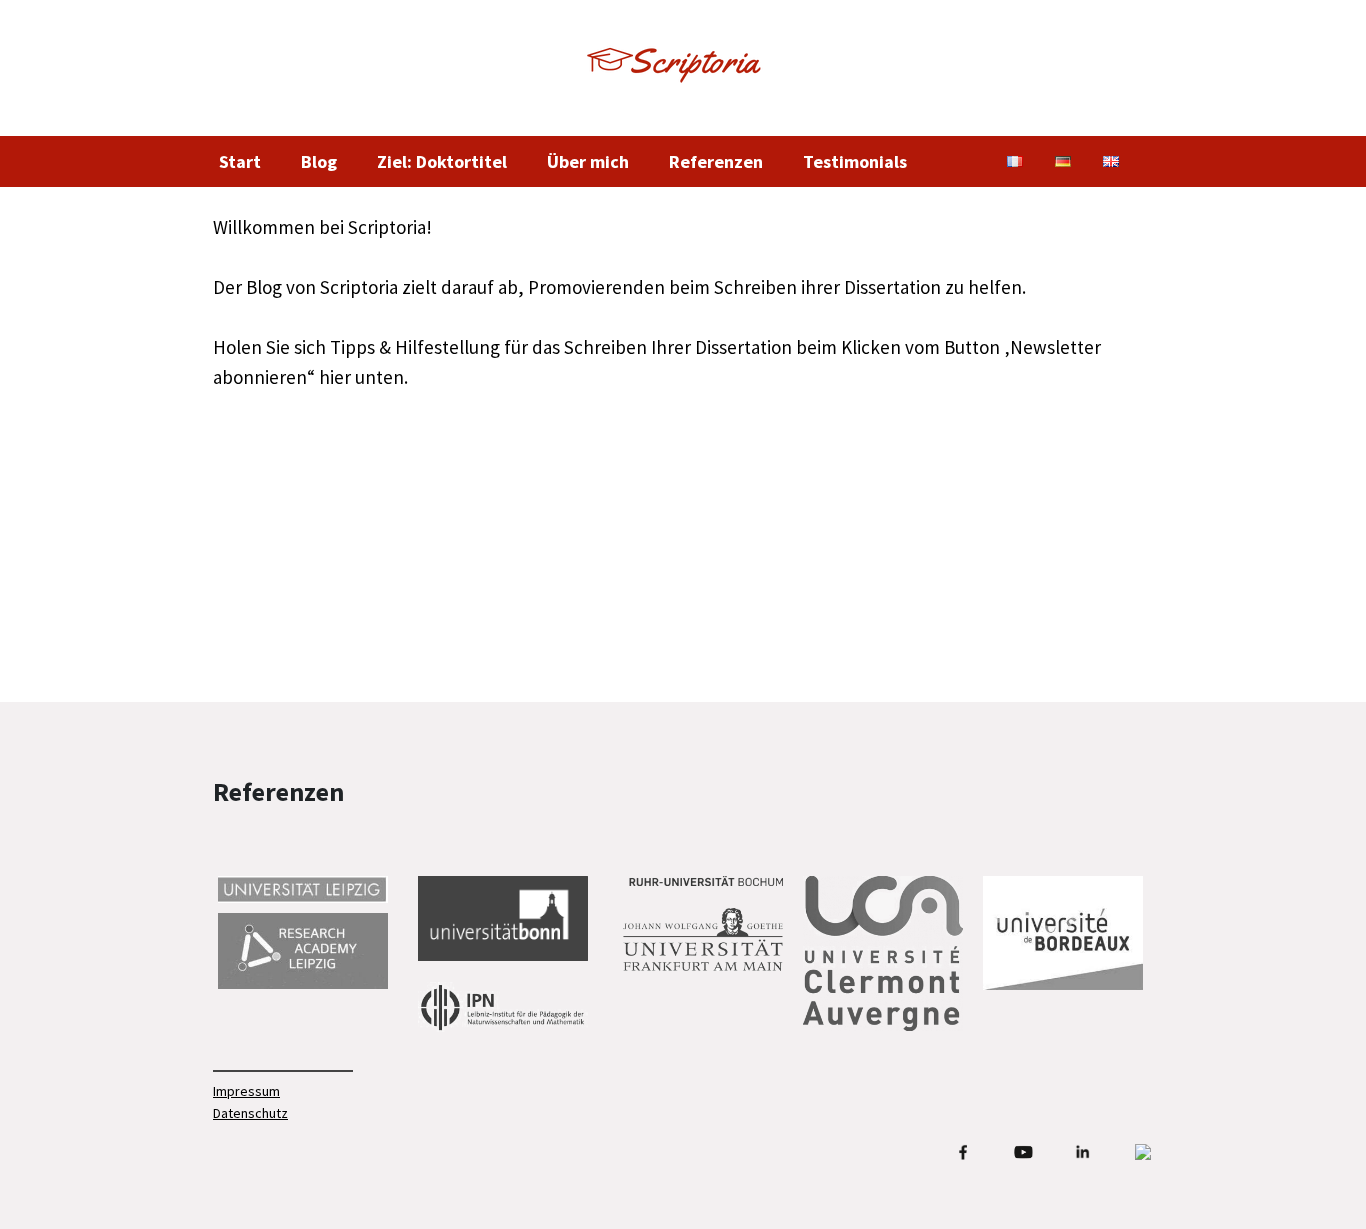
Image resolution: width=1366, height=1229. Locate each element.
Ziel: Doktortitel (442, 161)
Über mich (588, 161)
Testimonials (855, 161)
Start (240, 161)
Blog (319, 161)
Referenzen (716, 161)
